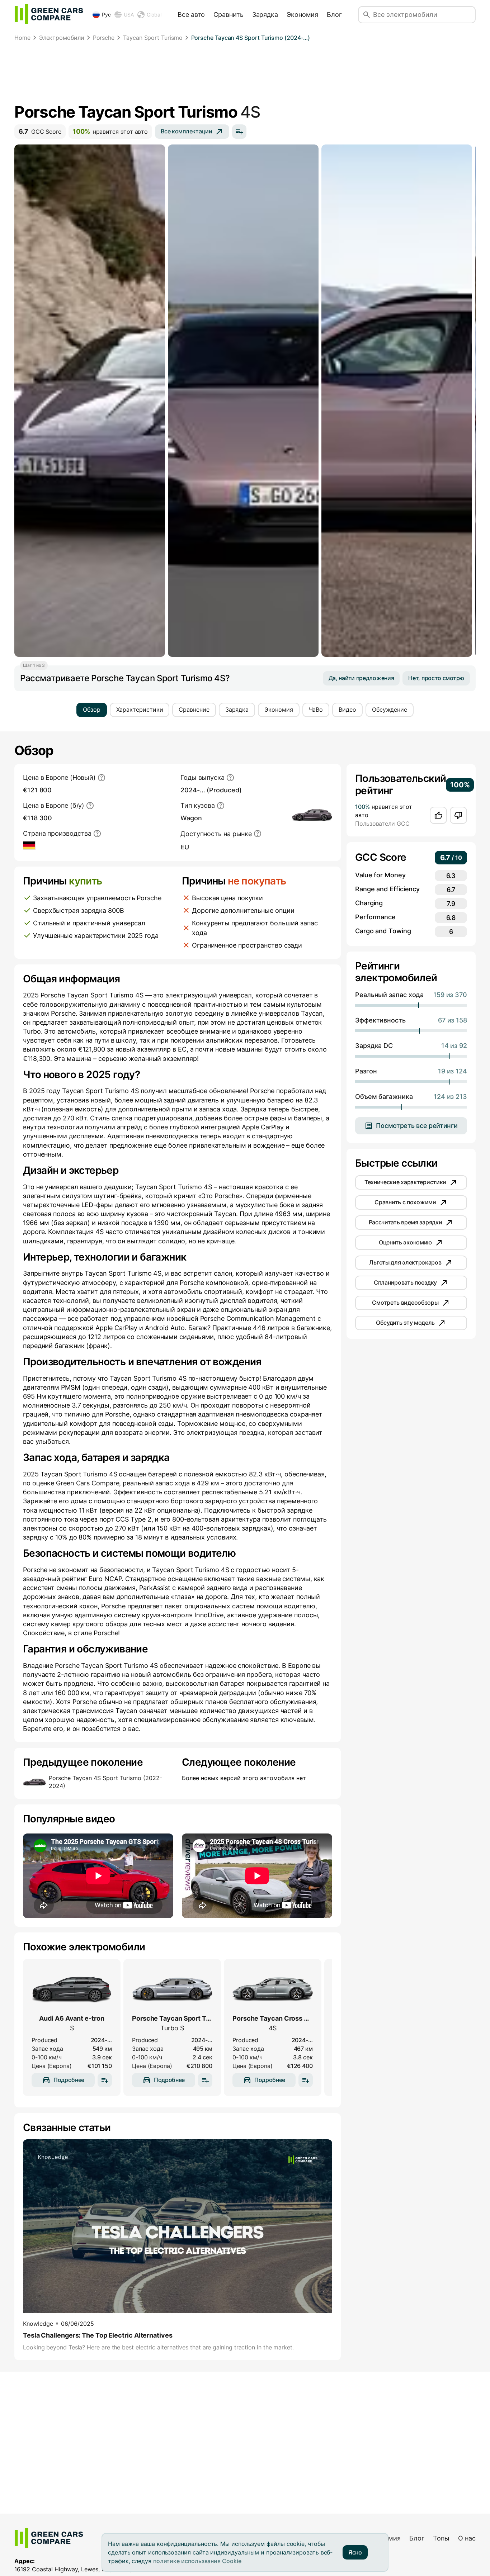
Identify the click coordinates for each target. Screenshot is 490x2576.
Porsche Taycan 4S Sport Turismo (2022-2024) (105, 1782)
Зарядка (265, 15)
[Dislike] (458, 815)
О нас (467, 2538)
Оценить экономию (405, 1242)
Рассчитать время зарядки (406, 1222)
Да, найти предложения (361, 678)
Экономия (302, 15)
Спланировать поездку (405, 1282)
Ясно (355, 2552)
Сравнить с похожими (405, 1202)
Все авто (191, 15)
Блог (334, 15)
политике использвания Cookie (197, 2561)
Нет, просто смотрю (436, 678)
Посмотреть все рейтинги (417, 1126)
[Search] (367, 15)
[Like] (438, 815)
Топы (441, 2538)
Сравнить (228, 15)
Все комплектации (186, 131)
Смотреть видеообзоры (405, 1303)
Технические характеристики (405, 1182)
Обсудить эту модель (405, 1323)
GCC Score (40, 131)
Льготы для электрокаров (405, 1262)
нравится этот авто (110, 131)
